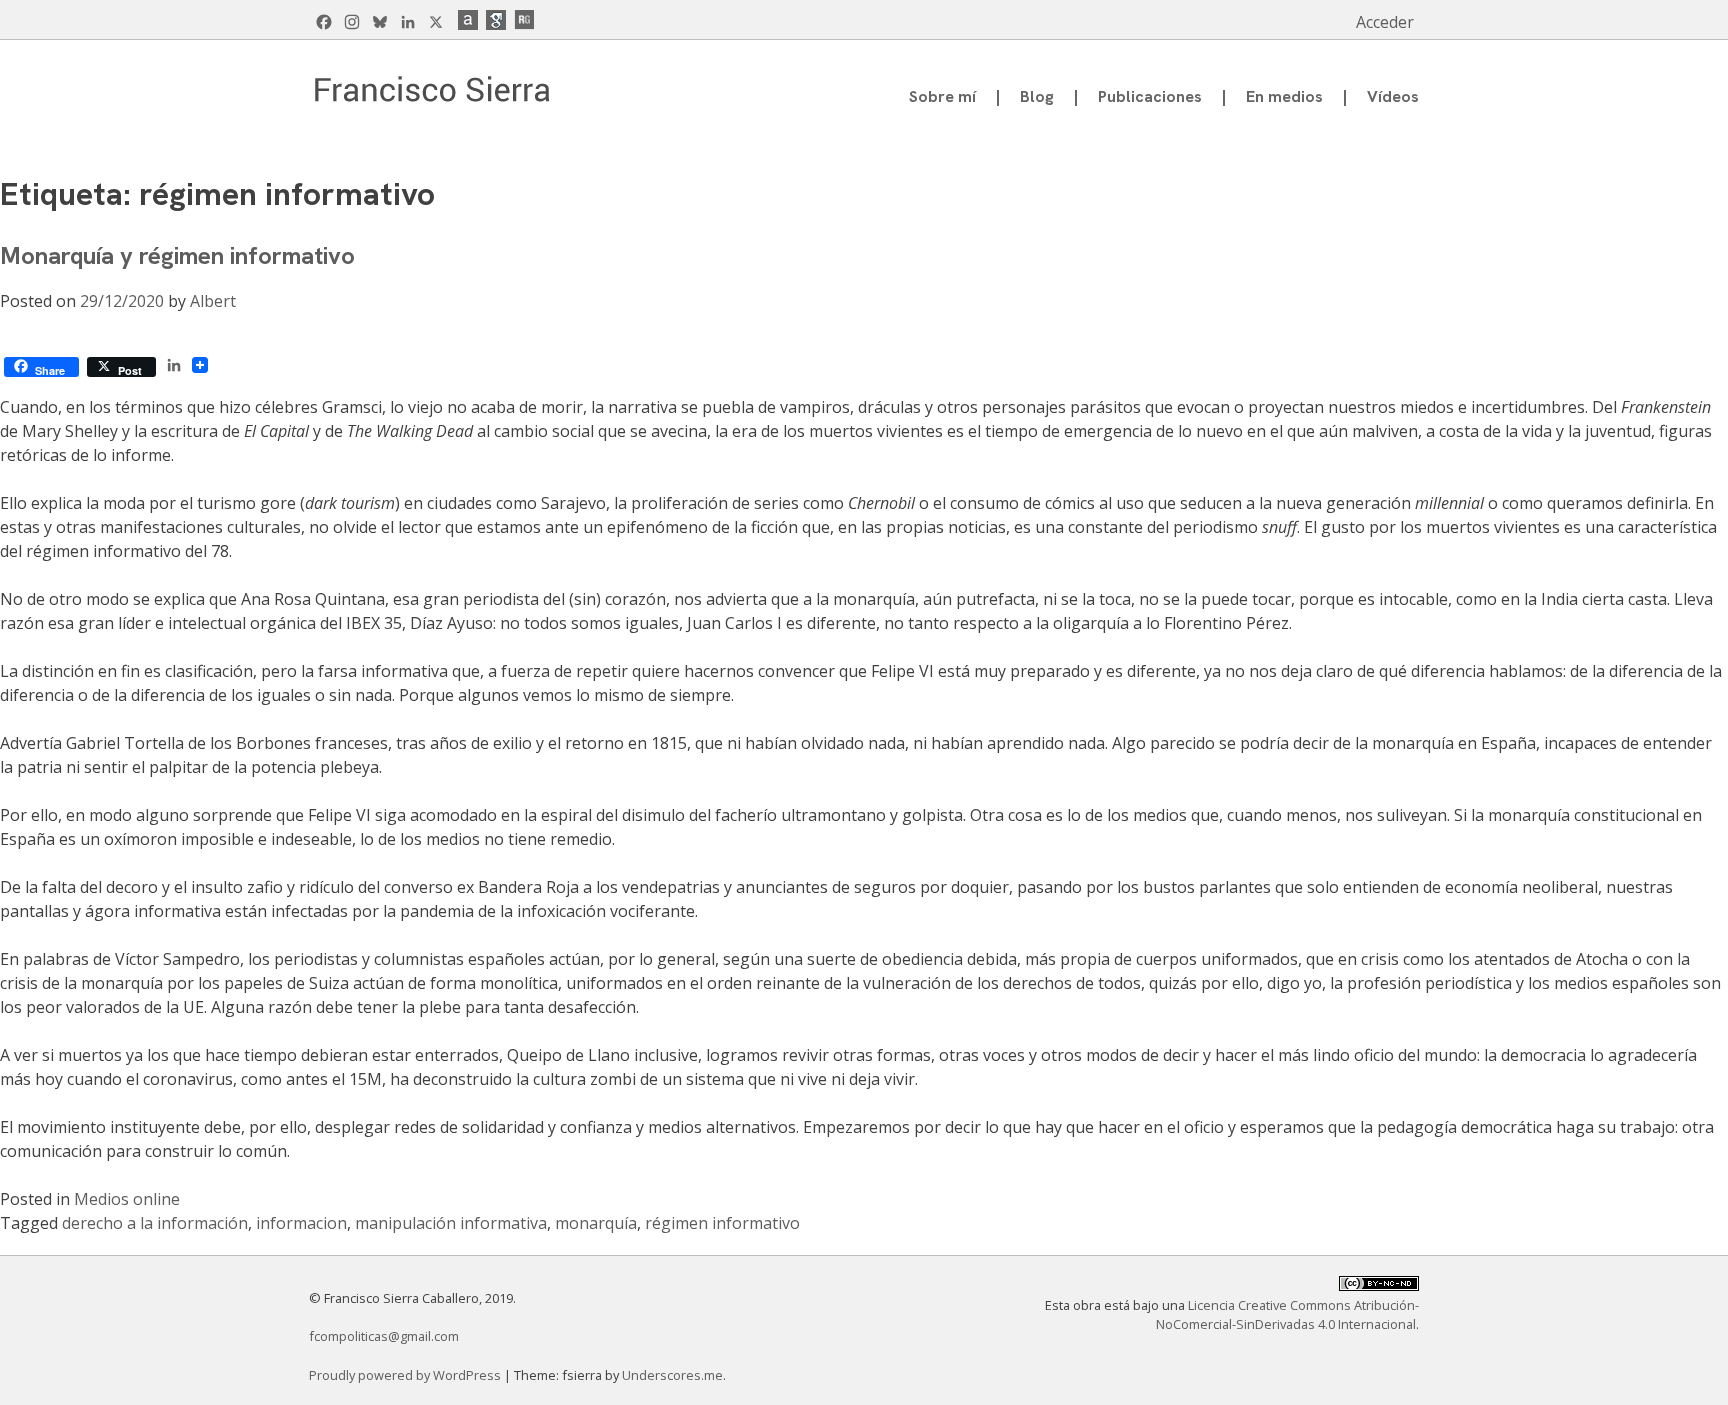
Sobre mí (942, 96)
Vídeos (1393, 96)
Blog (1037, 96)
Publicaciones (1150, 96)
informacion (301, 1223)
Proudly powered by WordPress (406, 1375)
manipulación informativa (451, 1223)
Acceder (1385, 22)
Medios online (127, 1199)
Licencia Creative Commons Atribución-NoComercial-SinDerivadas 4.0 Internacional (1287, 1314)
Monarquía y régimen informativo (177, 255)
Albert (213, 301)
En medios (1284, 96)
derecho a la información (155, 1223)
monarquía (596, 1223)
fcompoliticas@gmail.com (384, 1336)
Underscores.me (672, 1375)
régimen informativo (722, 1223)
